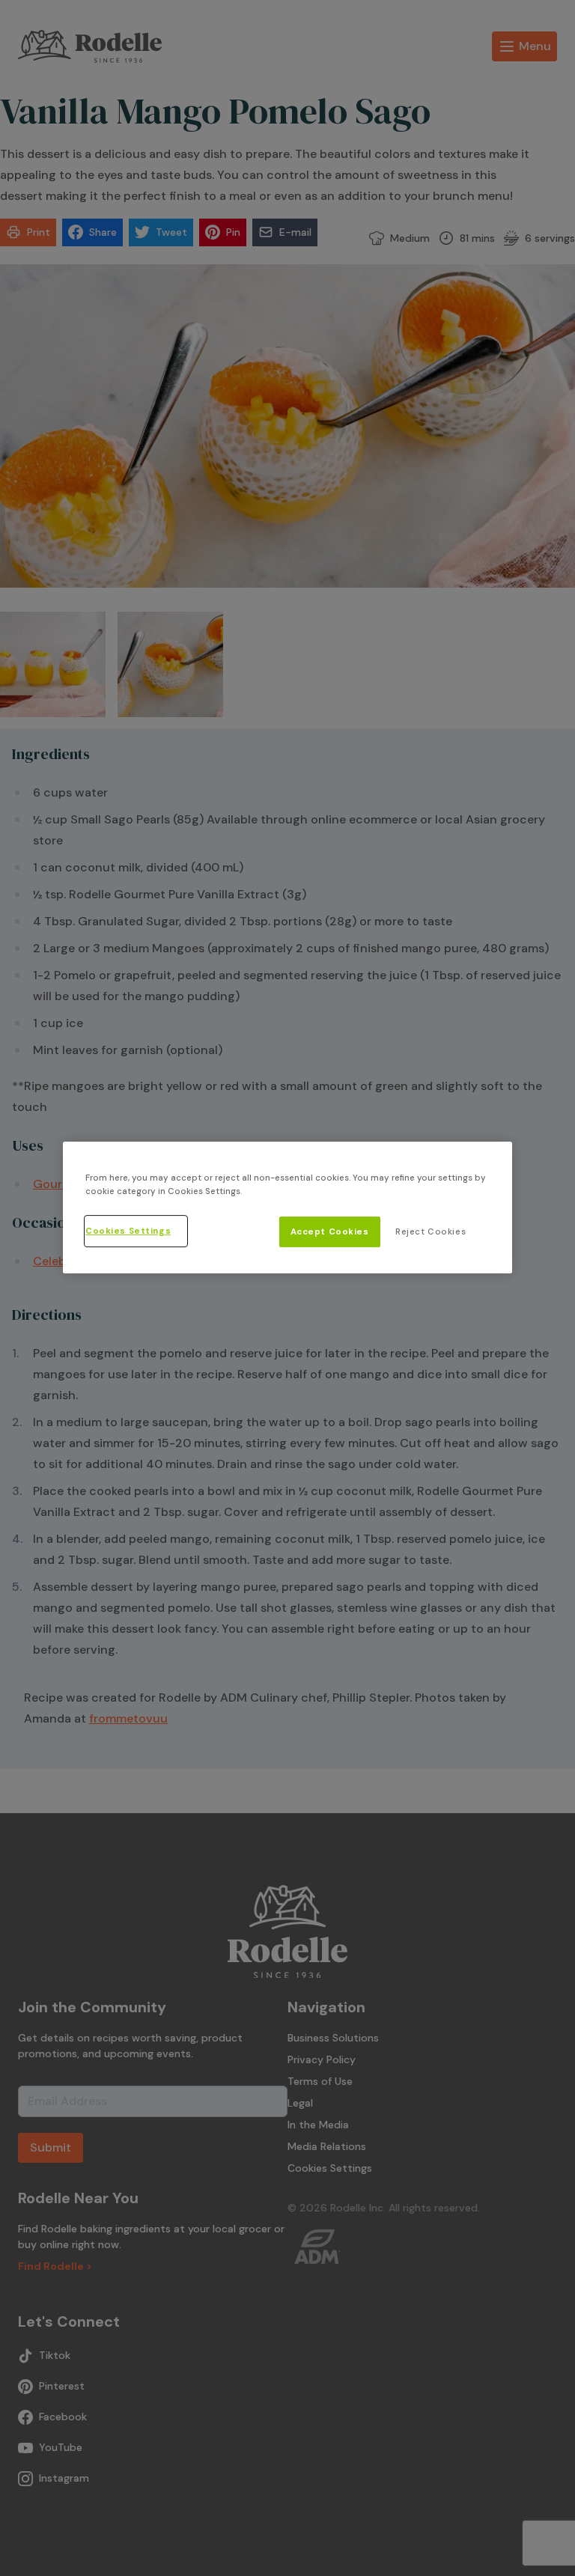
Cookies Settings (128, 1231)
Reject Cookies (431, 1232)
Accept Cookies (330, 1232)
